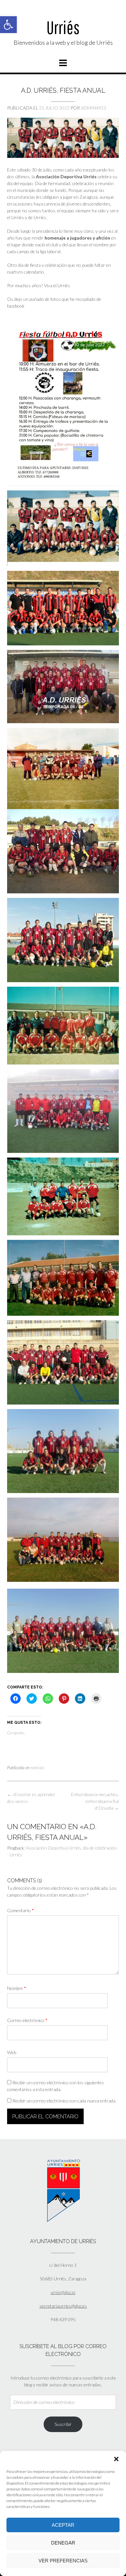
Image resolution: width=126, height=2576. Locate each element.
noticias (37, 1768)
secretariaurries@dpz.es (63, 2306)
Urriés (63, 27)
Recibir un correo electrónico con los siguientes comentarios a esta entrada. (56, 2086)
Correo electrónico (27, 2020)
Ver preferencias (63, 2561)
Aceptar (63, 2525)
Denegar (63, 2543)
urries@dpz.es (63, 2292)
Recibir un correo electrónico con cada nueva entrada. (64, 2101)
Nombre (17, 1988)
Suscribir (63, 2424)
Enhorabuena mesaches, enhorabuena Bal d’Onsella (95, 1801)
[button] (8, 25)
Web (12, 2052)
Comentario (21, 1910)
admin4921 (94, 108)
